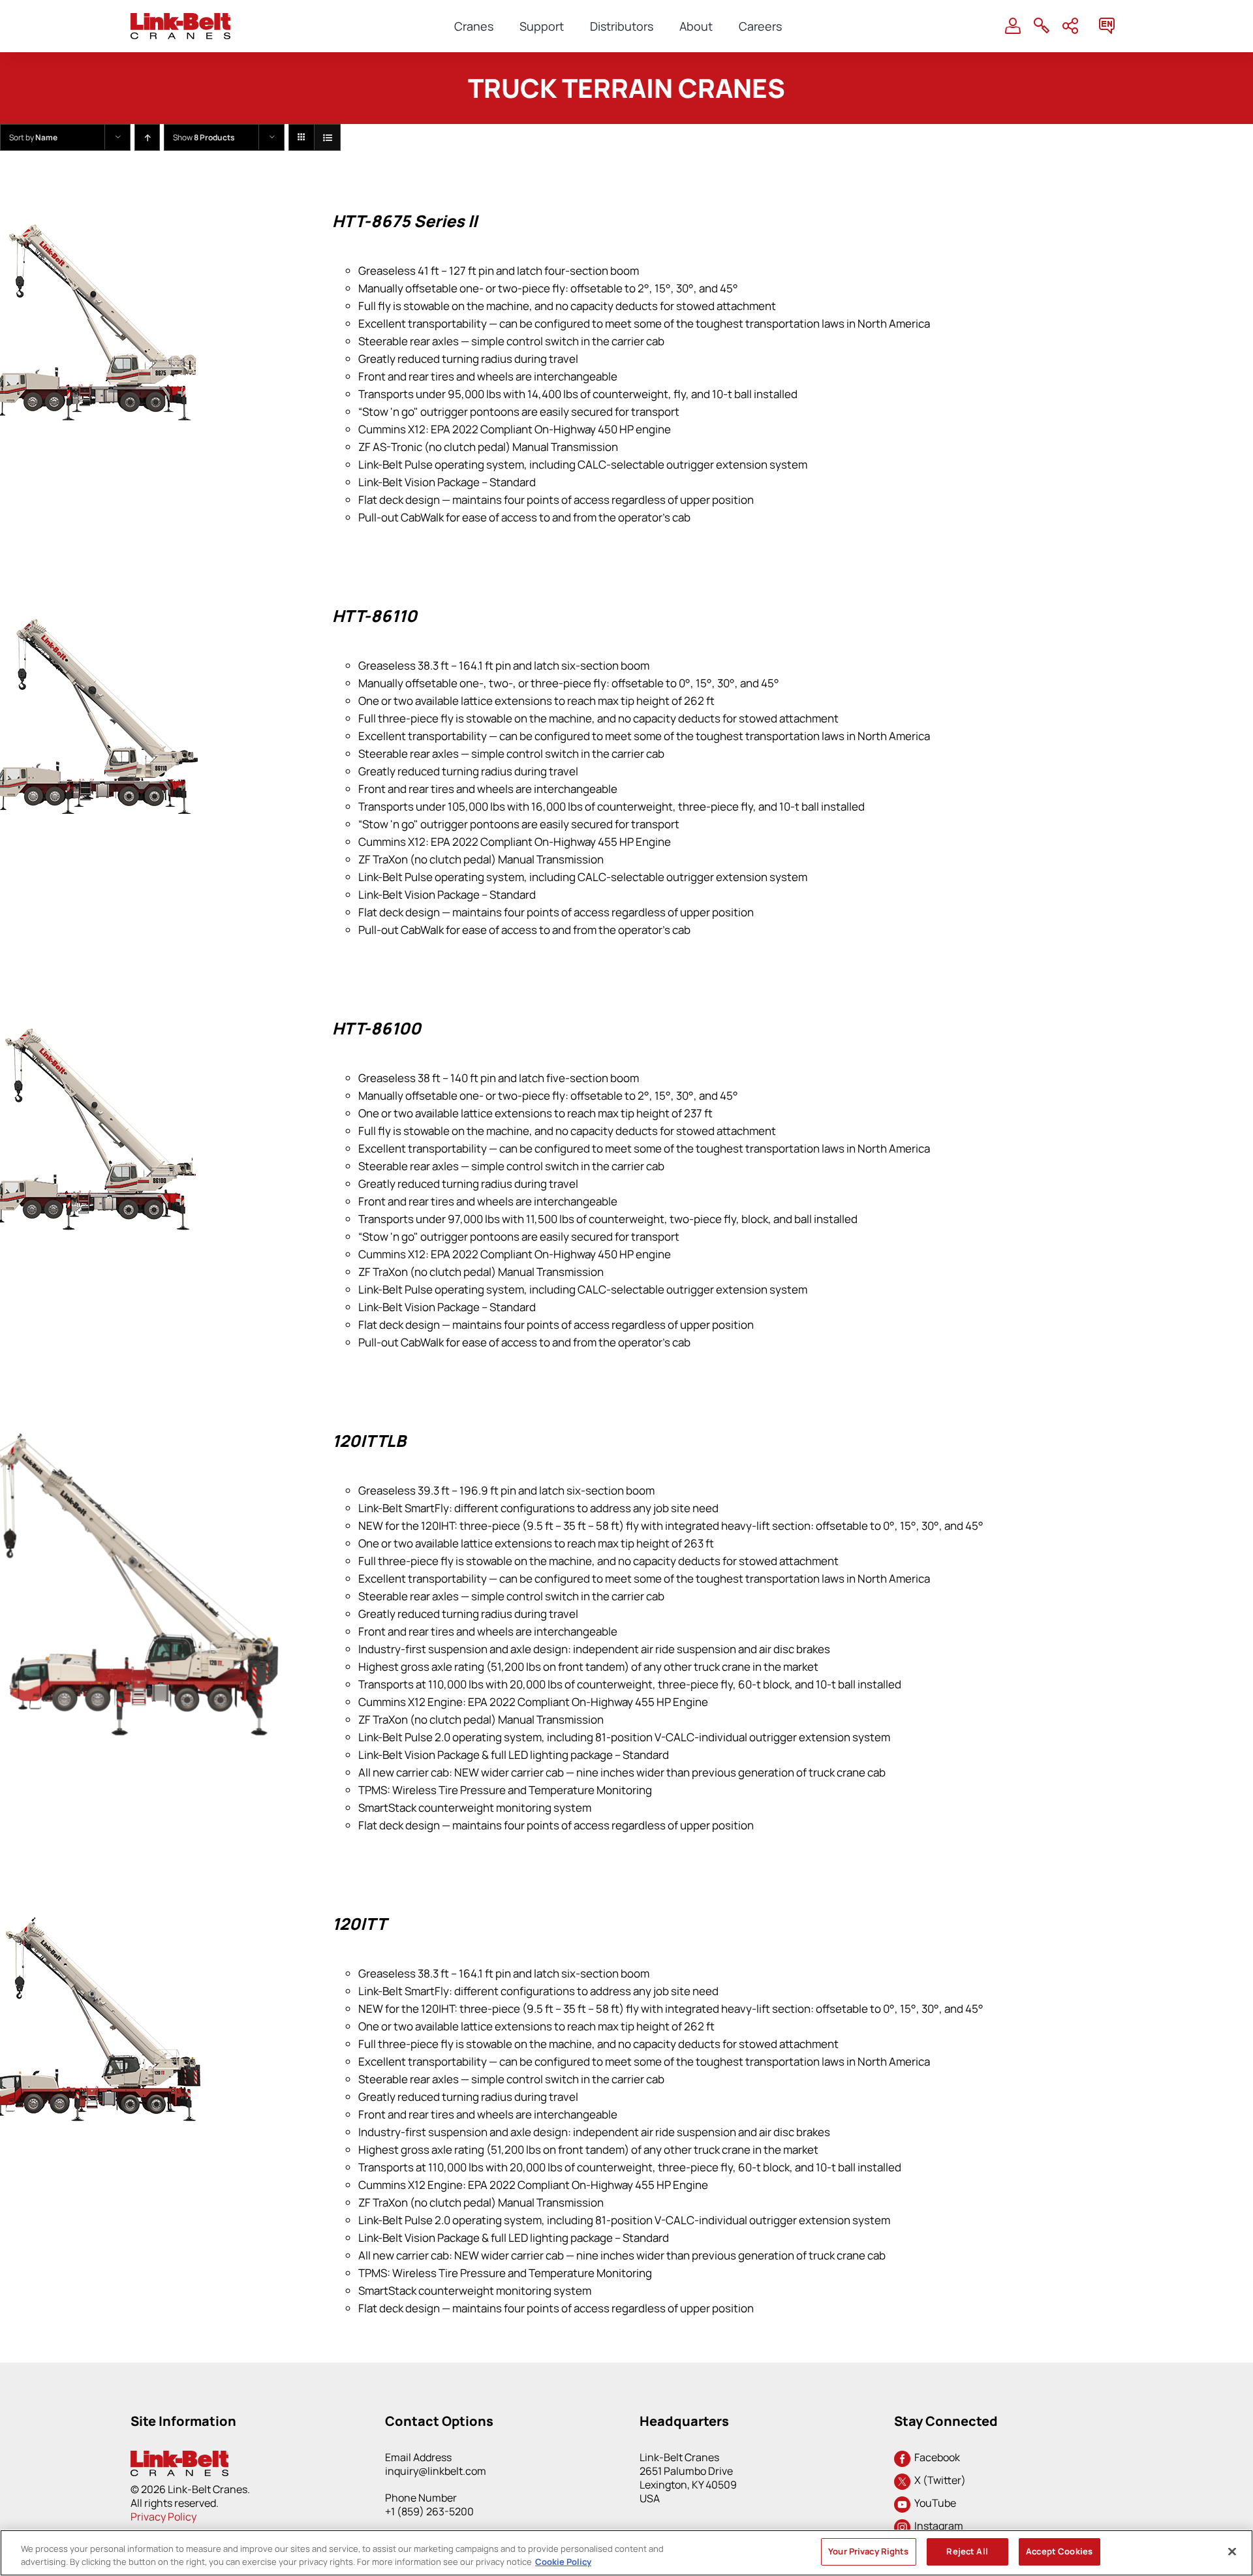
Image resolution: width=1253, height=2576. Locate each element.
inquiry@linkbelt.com (436, 2471)
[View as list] (327, 137)
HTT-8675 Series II (405, 221)
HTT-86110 (375, 616)
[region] (626, 2553)
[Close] (1232, 2551)
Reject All (967, 2551)
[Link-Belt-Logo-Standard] (180, 19)
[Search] (1042, 26)
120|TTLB (369, 1441)
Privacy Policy (163, 2517)
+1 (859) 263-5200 (429, 2511)
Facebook (935, 2457)
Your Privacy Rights (868, 2551)
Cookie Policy (563, 2562)
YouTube (933, 2503)
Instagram (937, 2526)
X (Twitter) (938, 2480)
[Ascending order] (147, 137)
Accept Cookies (1059, 2551)
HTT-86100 (377, 1028)
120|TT (359, 1924)
